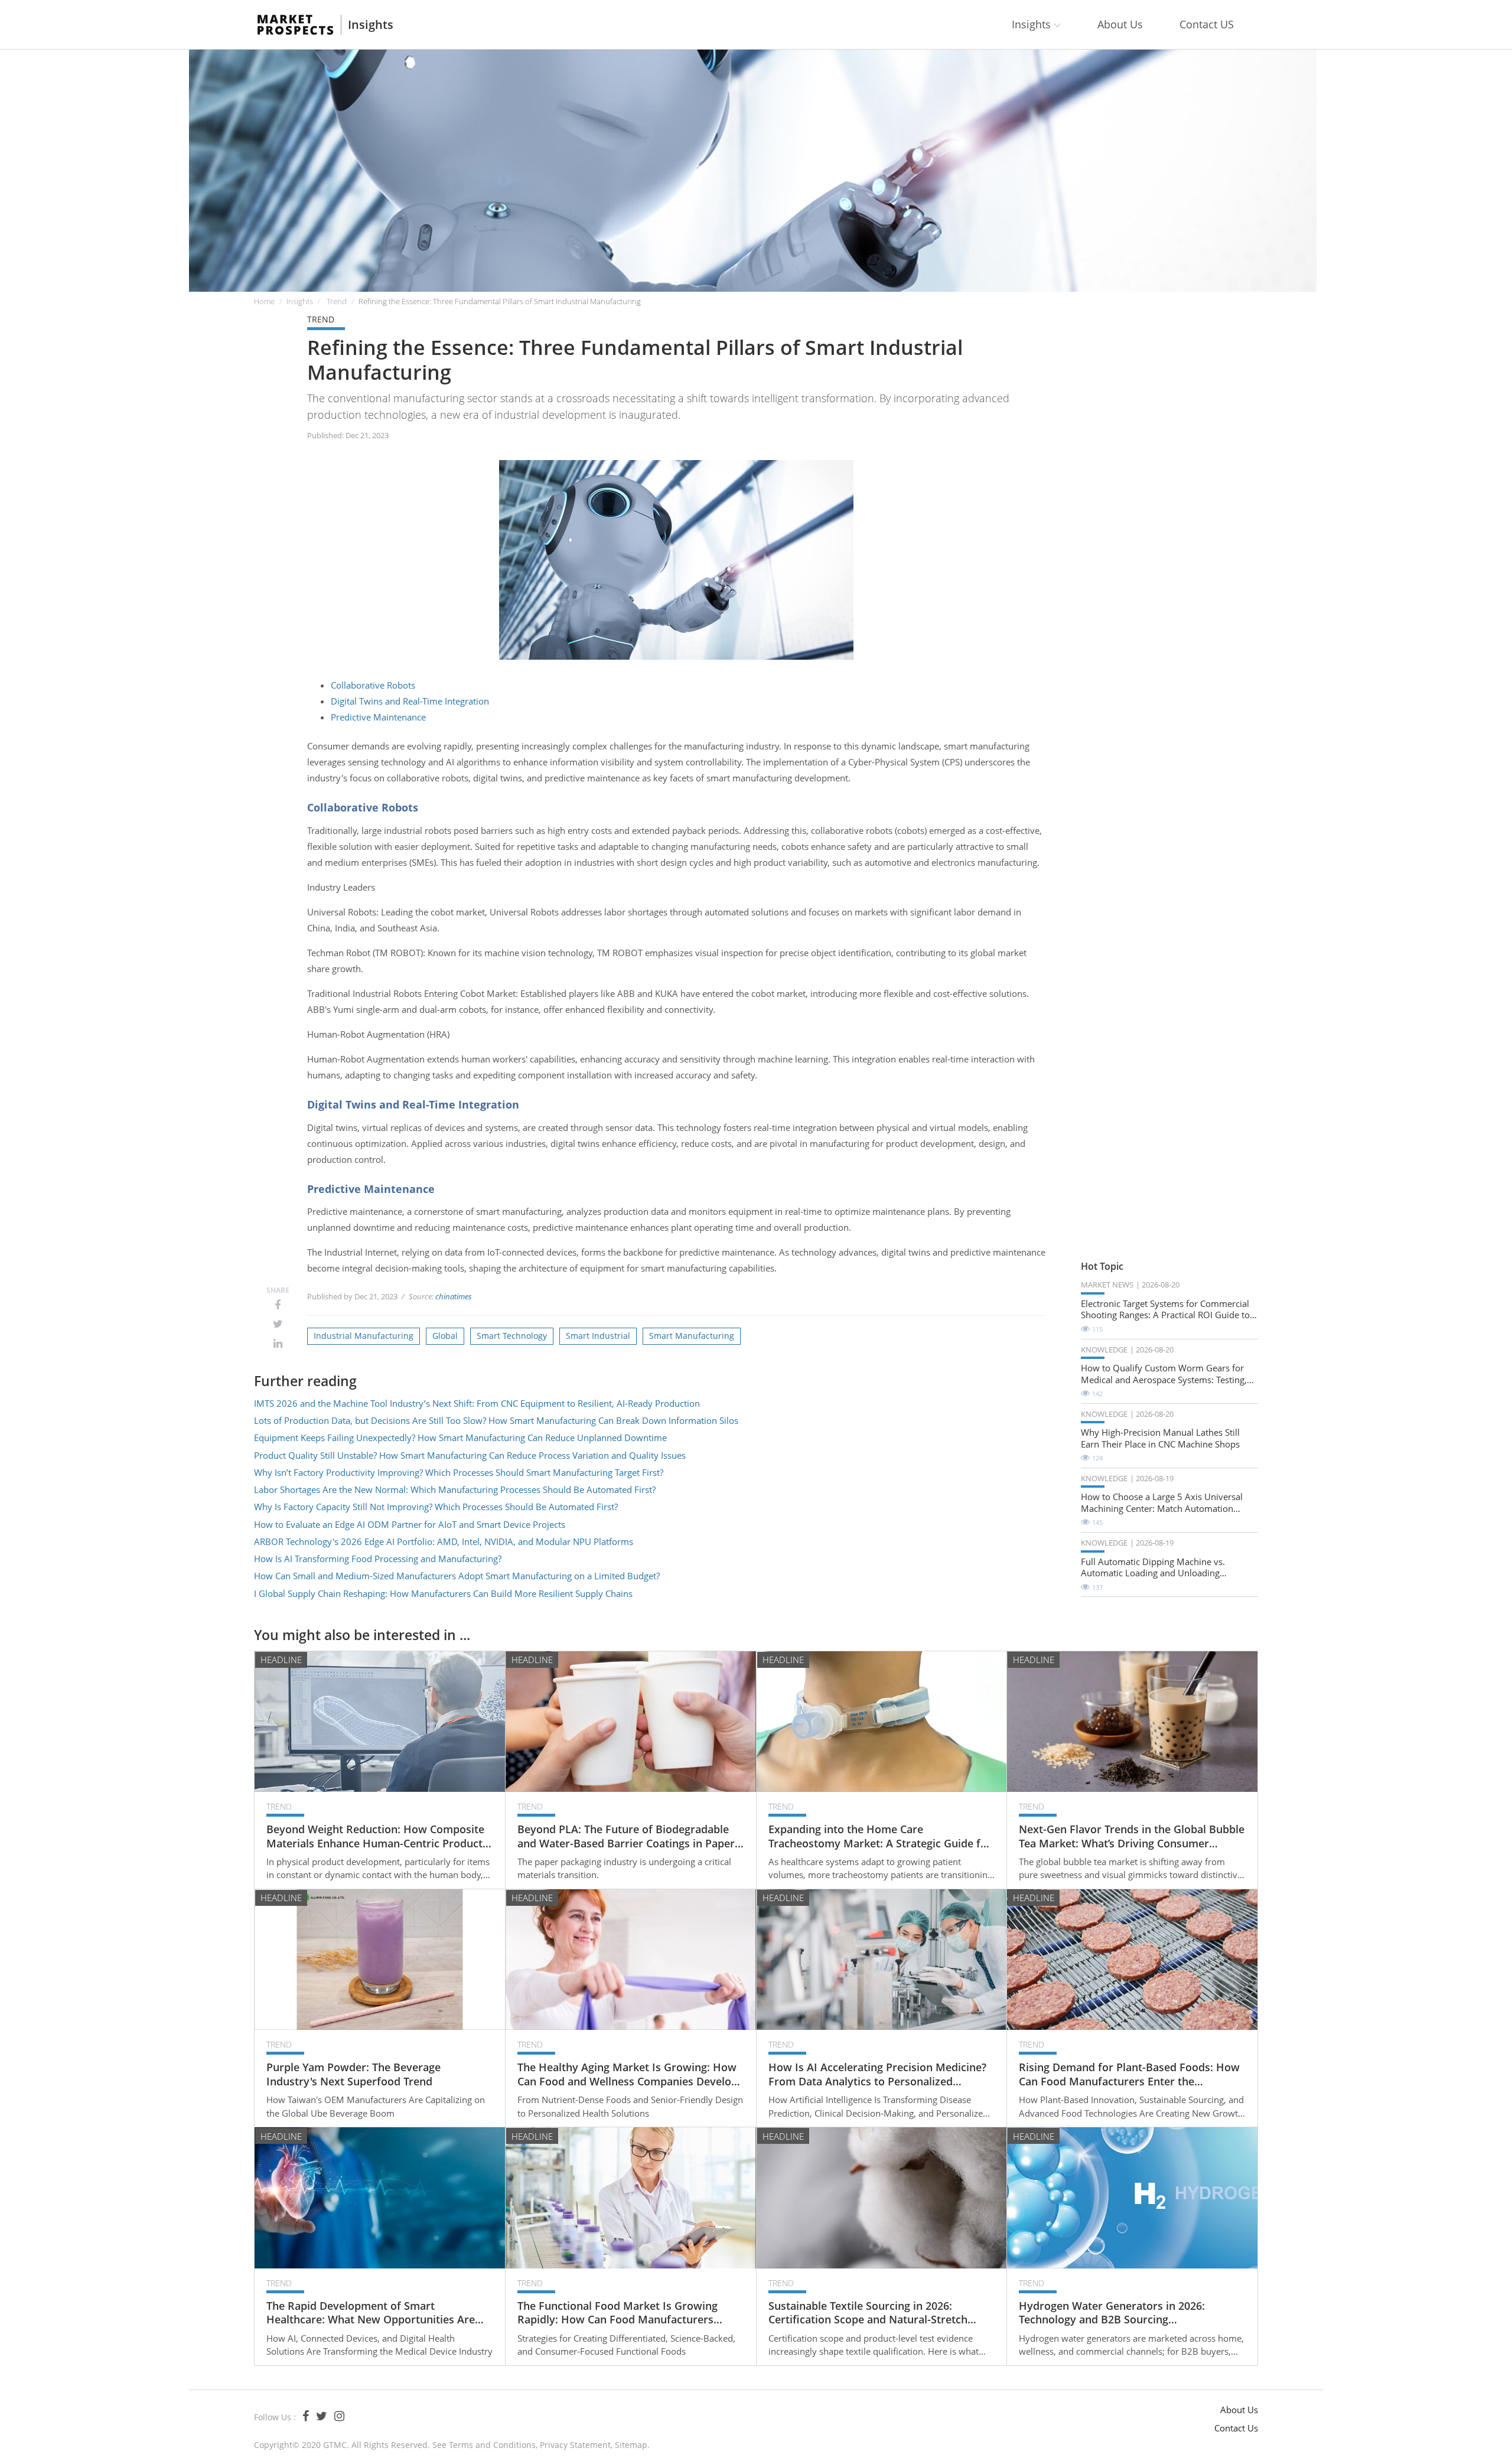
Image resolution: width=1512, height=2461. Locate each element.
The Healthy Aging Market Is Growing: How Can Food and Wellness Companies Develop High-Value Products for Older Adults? (628, 2074)
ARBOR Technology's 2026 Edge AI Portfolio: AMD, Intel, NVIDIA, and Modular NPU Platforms (444, 1541)
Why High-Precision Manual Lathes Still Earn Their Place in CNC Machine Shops (1160, 1438)
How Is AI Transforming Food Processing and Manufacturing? (378, 1559)
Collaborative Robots (373, 685)
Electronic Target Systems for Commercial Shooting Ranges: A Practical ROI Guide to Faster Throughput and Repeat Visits (1165, 1310)
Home (264, 301)
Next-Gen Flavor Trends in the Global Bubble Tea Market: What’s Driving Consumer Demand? (1132, 1836)
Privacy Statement (575, 2445)
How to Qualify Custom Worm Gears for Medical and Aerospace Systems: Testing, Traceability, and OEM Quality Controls (1164, 1374)
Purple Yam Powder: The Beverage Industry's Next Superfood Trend (353, 2074)
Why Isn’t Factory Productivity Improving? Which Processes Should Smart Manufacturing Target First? (459, 1472)
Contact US (1207, 24)
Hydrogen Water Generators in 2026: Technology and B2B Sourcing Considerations (1112, 2313)
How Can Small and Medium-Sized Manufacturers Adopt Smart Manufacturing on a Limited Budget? (457, 1576)
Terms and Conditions (492, 2445)
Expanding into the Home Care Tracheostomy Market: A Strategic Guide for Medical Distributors (880, 1836)
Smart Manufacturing (692, 1336)
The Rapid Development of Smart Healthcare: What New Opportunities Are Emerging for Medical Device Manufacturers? (371, 2313)
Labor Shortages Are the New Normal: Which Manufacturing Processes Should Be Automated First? (455, 1489)
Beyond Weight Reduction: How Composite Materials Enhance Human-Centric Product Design (375, 1836)
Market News (1107, 1285)
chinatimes (454, 1296)
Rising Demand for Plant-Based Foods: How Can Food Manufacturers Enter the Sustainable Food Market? (1129, 2074)
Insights (371, 25)
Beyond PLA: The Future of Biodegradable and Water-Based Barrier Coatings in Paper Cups (626, 1836)
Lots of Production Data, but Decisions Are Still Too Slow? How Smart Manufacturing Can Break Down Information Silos (496, 1420)
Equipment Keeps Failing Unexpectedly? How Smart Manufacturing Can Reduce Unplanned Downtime (460, 1438)
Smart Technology (512, 1336)
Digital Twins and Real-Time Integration (410, 701)
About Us (1120, 24)
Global (445, 1336)
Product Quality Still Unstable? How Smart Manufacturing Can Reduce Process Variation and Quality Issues (470, 1455)
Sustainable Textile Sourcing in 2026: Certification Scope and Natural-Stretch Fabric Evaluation (868, 2313)
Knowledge (1104, 1350)
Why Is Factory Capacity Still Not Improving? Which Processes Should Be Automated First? (436, 1507)
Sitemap (631, 2445)
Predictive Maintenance (378, 717)
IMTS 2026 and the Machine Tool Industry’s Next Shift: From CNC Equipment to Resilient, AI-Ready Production (477, 1403)
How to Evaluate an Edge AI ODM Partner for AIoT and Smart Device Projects (410, 1524)
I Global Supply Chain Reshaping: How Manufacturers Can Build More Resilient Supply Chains (443, 1593)
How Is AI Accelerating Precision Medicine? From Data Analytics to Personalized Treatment (877, 2074)
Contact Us (1236, 2428)
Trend (337, 301)
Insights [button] (1033, 24)
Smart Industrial (598, 1336)
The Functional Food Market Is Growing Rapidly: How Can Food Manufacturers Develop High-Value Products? (617, 2313)
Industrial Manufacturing (364, 1336)
